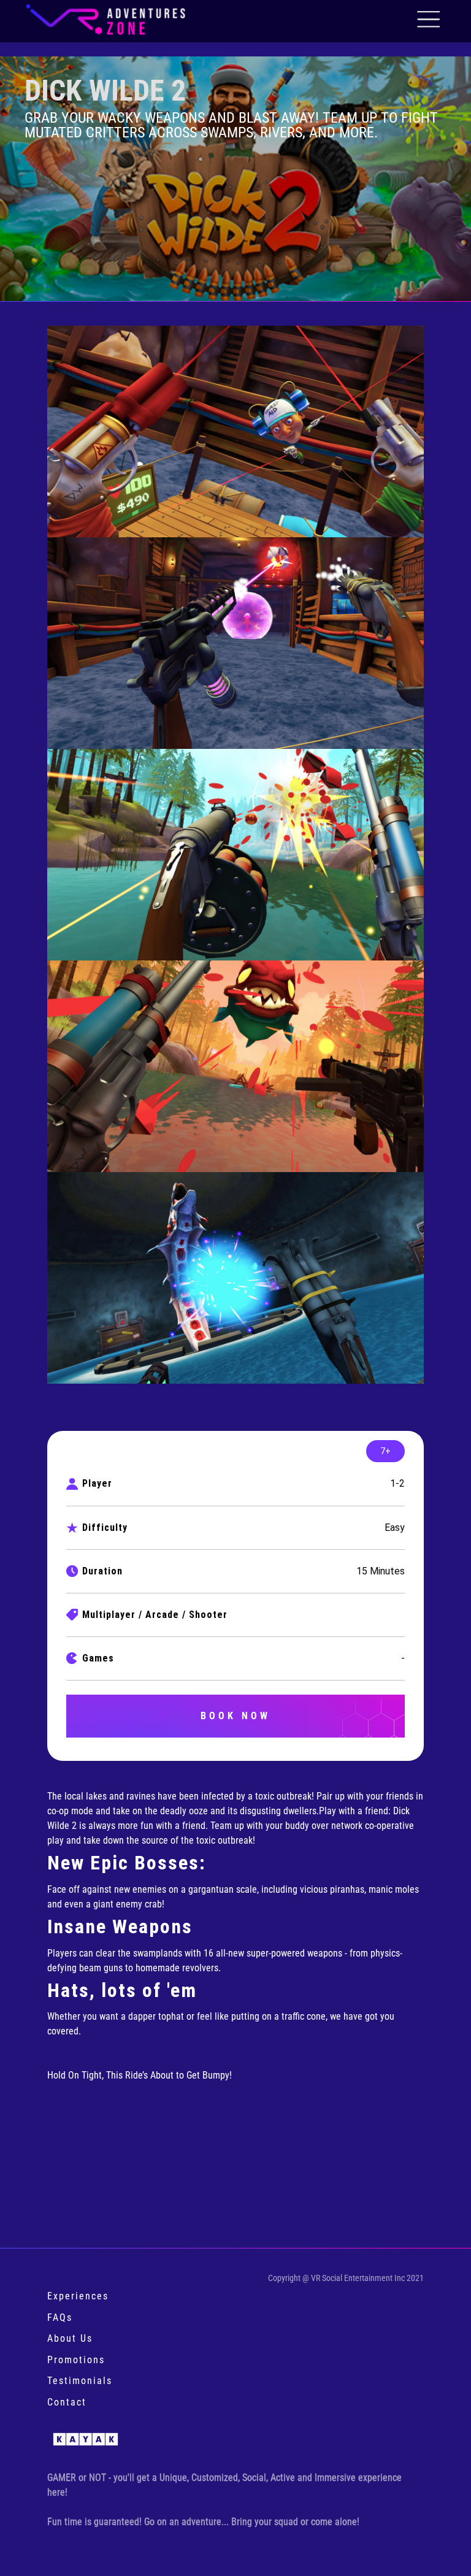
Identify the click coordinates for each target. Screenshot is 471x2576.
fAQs (60, 2317)
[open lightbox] (235, 431)
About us (70, 2338)
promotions (76, 2360)
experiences (78, 2296)
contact (67, 2402)
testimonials (80, 2381)
